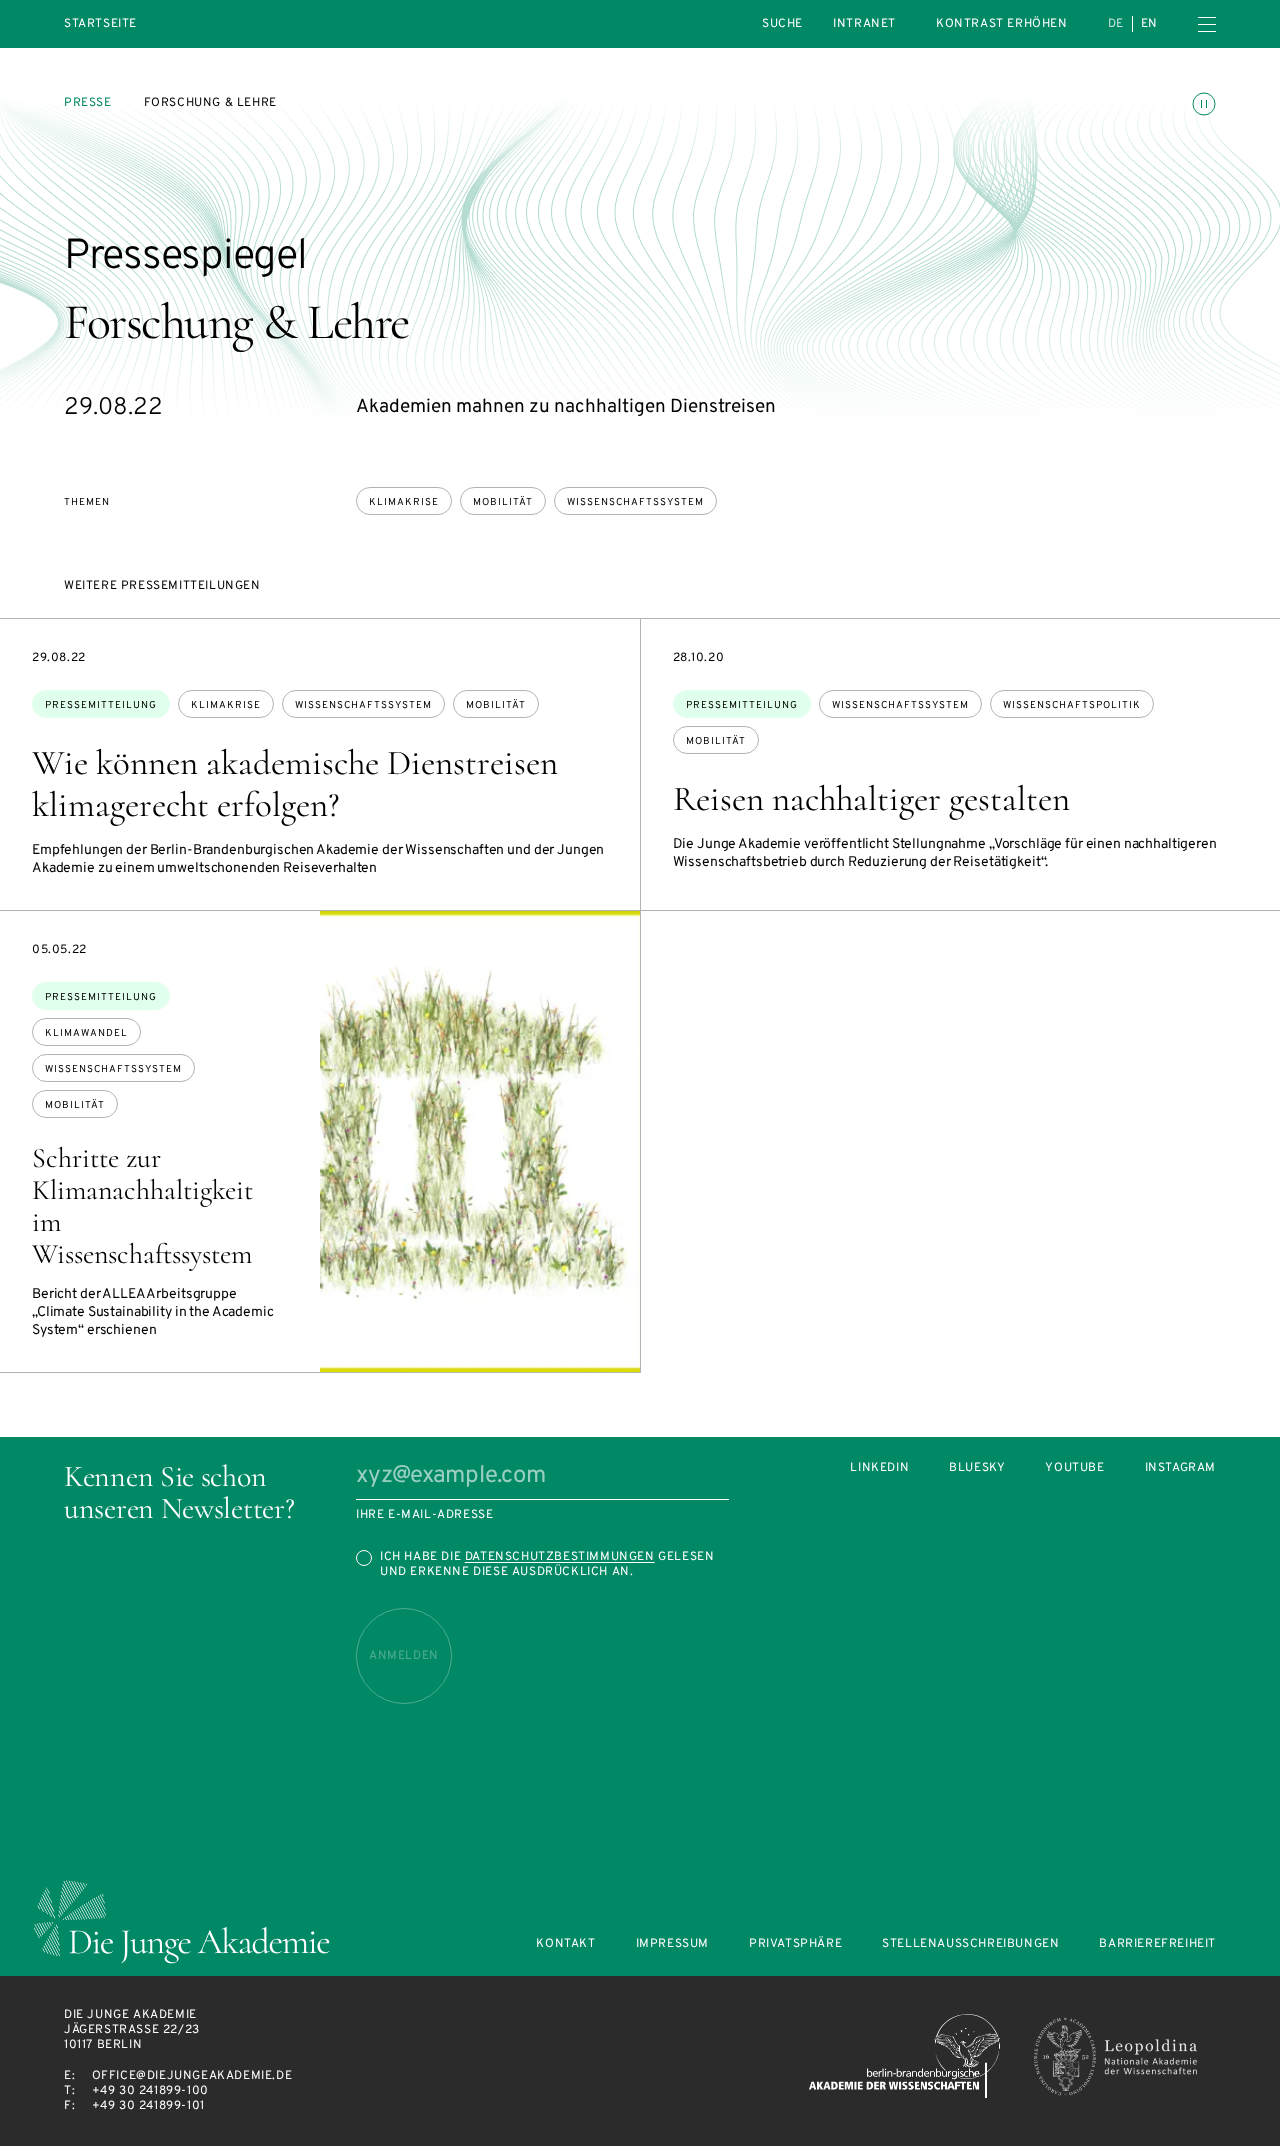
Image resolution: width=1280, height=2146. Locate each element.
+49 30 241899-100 (150, 2091)
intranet (864, 24)
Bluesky (977, 1468)
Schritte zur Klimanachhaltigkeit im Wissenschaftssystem (142, 1206)
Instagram (1180, 1468)
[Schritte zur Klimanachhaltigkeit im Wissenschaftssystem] (480, 1141)
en (1149, 24)
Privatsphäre (795, 1944)
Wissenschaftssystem (635, 502)
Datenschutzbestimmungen (560, 1557)
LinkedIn (879, 1468)
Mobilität (503, 502)
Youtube (1074, 1468)
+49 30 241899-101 (148, 2106)
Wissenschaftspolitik (1072, 705)
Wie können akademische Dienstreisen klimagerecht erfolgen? (295, 784)
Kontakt (565, 1944)
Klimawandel (86, 1033)
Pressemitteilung (101, 705)
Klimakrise (404, 502)
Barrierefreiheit (1157, 1944)
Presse (88, 103)
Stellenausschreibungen (970, 1944)
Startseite (100, 24)
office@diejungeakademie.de (192, 2076)
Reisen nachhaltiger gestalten (871, 799)
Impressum (672, 1944)
